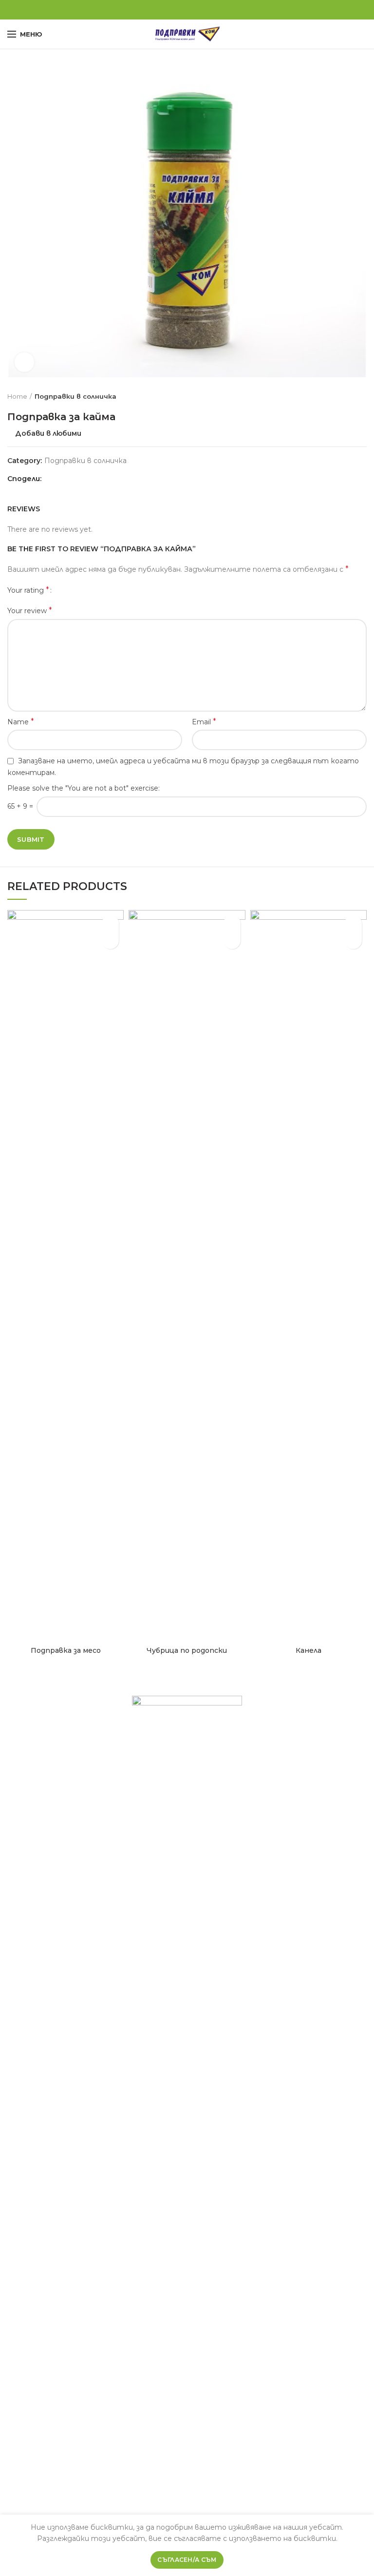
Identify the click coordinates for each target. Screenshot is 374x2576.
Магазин (272, 1749)
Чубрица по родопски (187, 1650)
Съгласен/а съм (187, 2560)
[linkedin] (198, 10)
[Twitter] (176, 10)
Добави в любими (48, 433)
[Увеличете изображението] (24, 362)
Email (204, 722)
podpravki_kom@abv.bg (198, 2489)
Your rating (28, 590)
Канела (309, 1650)
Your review (30, 610)
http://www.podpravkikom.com (185, 2508)
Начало (270, 1721)
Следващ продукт (362, 396)
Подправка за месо (66, 1650)
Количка (272, 1768)
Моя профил (280, 1759)
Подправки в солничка (75, 396)
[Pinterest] (187, 10)
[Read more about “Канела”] (353, 940)
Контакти (277, 1797)
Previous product (342, 396)
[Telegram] (210, 10)
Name (21, 722)
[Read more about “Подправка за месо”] (110, 940)
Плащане (274, 1778)
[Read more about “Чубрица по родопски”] (232, 940)
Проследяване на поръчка (307, 1787)
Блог (266, 1740)
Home (17, 396)
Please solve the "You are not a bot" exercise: (84, 788)
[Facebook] (165, 10)
